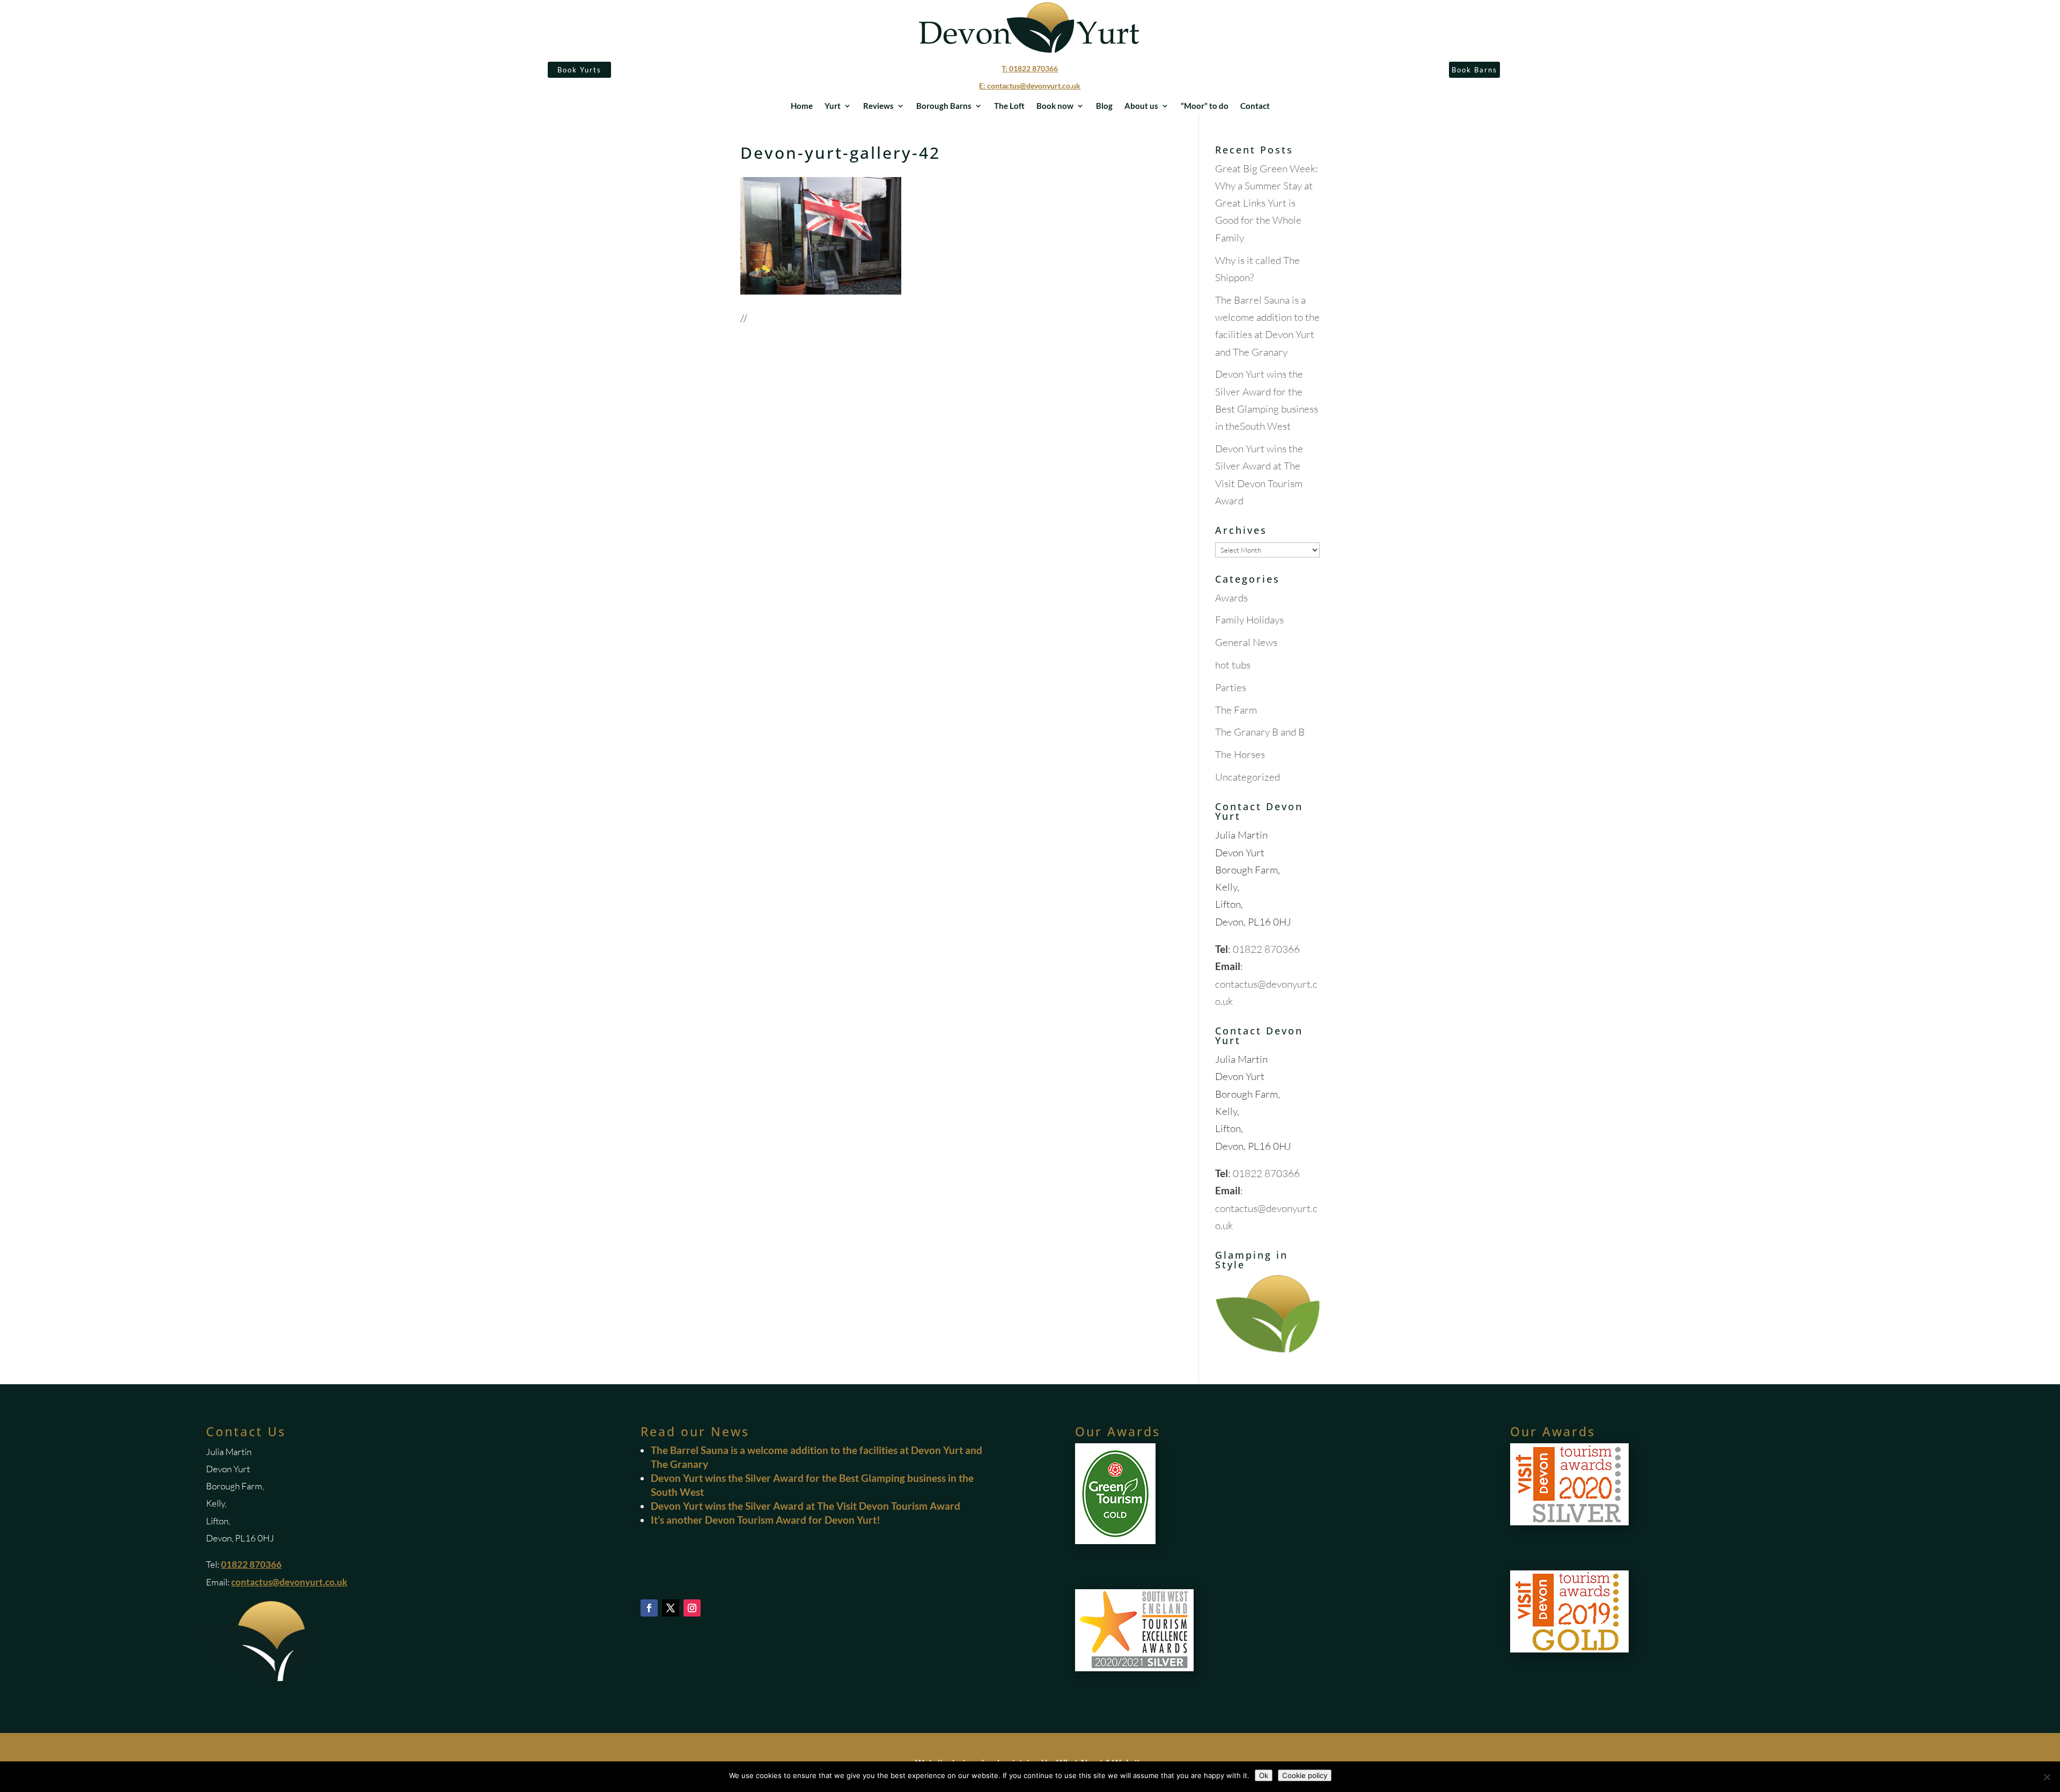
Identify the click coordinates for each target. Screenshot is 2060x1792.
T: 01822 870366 (1030, 68)
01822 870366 (1266, 949)
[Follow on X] (671, 1608)
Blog (1104, 106)
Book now (1055, 106)
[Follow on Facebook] (649, 1608)
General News (1246, 642)
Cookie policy (1305, 1775)
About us (1141, 106)
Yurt (833, 106)
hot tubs (1233, 665)
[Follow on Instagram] (692, 1608)
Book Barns (1474, 70)
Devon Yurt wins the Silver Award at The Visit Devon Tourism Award (805, 1506)
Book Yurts (579, 70)
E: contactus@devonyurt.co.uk (1030, 86)
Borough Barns (944, 106)
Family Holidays (1249, 620)
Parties (1231, 687)
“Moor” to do (1205, 106)
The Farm (1236, 710)
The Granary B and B (1260, 732)
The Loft (1009, 106)
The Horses (1240, 754)
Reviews (878, 106)
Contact (1255, 106)
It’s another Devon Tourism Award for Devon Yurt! (766, 1520)
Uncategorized (1248, 777)
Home (802, 106)
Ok (1264, 1775)
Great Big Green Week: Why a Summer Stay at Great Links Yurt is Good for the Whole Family (1267, 203)
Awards (1231, 598)
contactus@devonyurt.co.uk (289, 1582)
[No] (2047, 1777)
